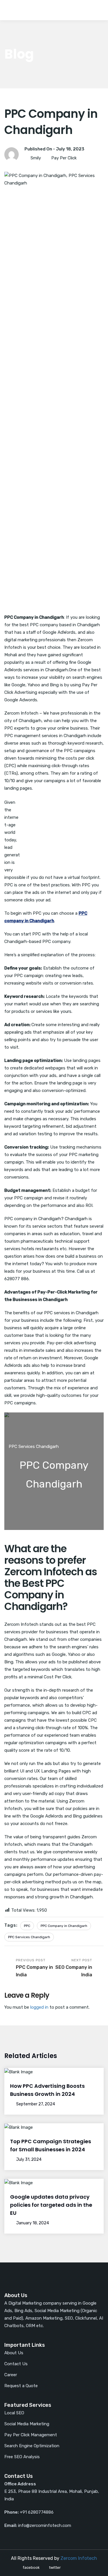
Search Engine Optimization (32, 2446)
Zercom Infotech (79, 2558)
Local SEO (14, 2413)
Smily (36, 158)
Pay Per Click (64, 158)
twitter (55, 2567)
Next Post (74, 1968)
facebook (31, 2567)
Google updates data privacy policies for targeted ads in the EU (51, 2205)
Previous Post (34, 1968)
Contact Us (16, 2364)
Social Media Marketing (27, 2424)
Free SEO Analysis (22, 2457)
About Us (14, 2353)
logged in (39, 2007)
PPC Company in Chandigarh (64, 1926)
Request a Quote (21, 2386)
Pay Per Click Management (31, 2435)
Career (11, 2375)
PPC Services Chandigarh (29, 1937)
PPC (27, 1926)
